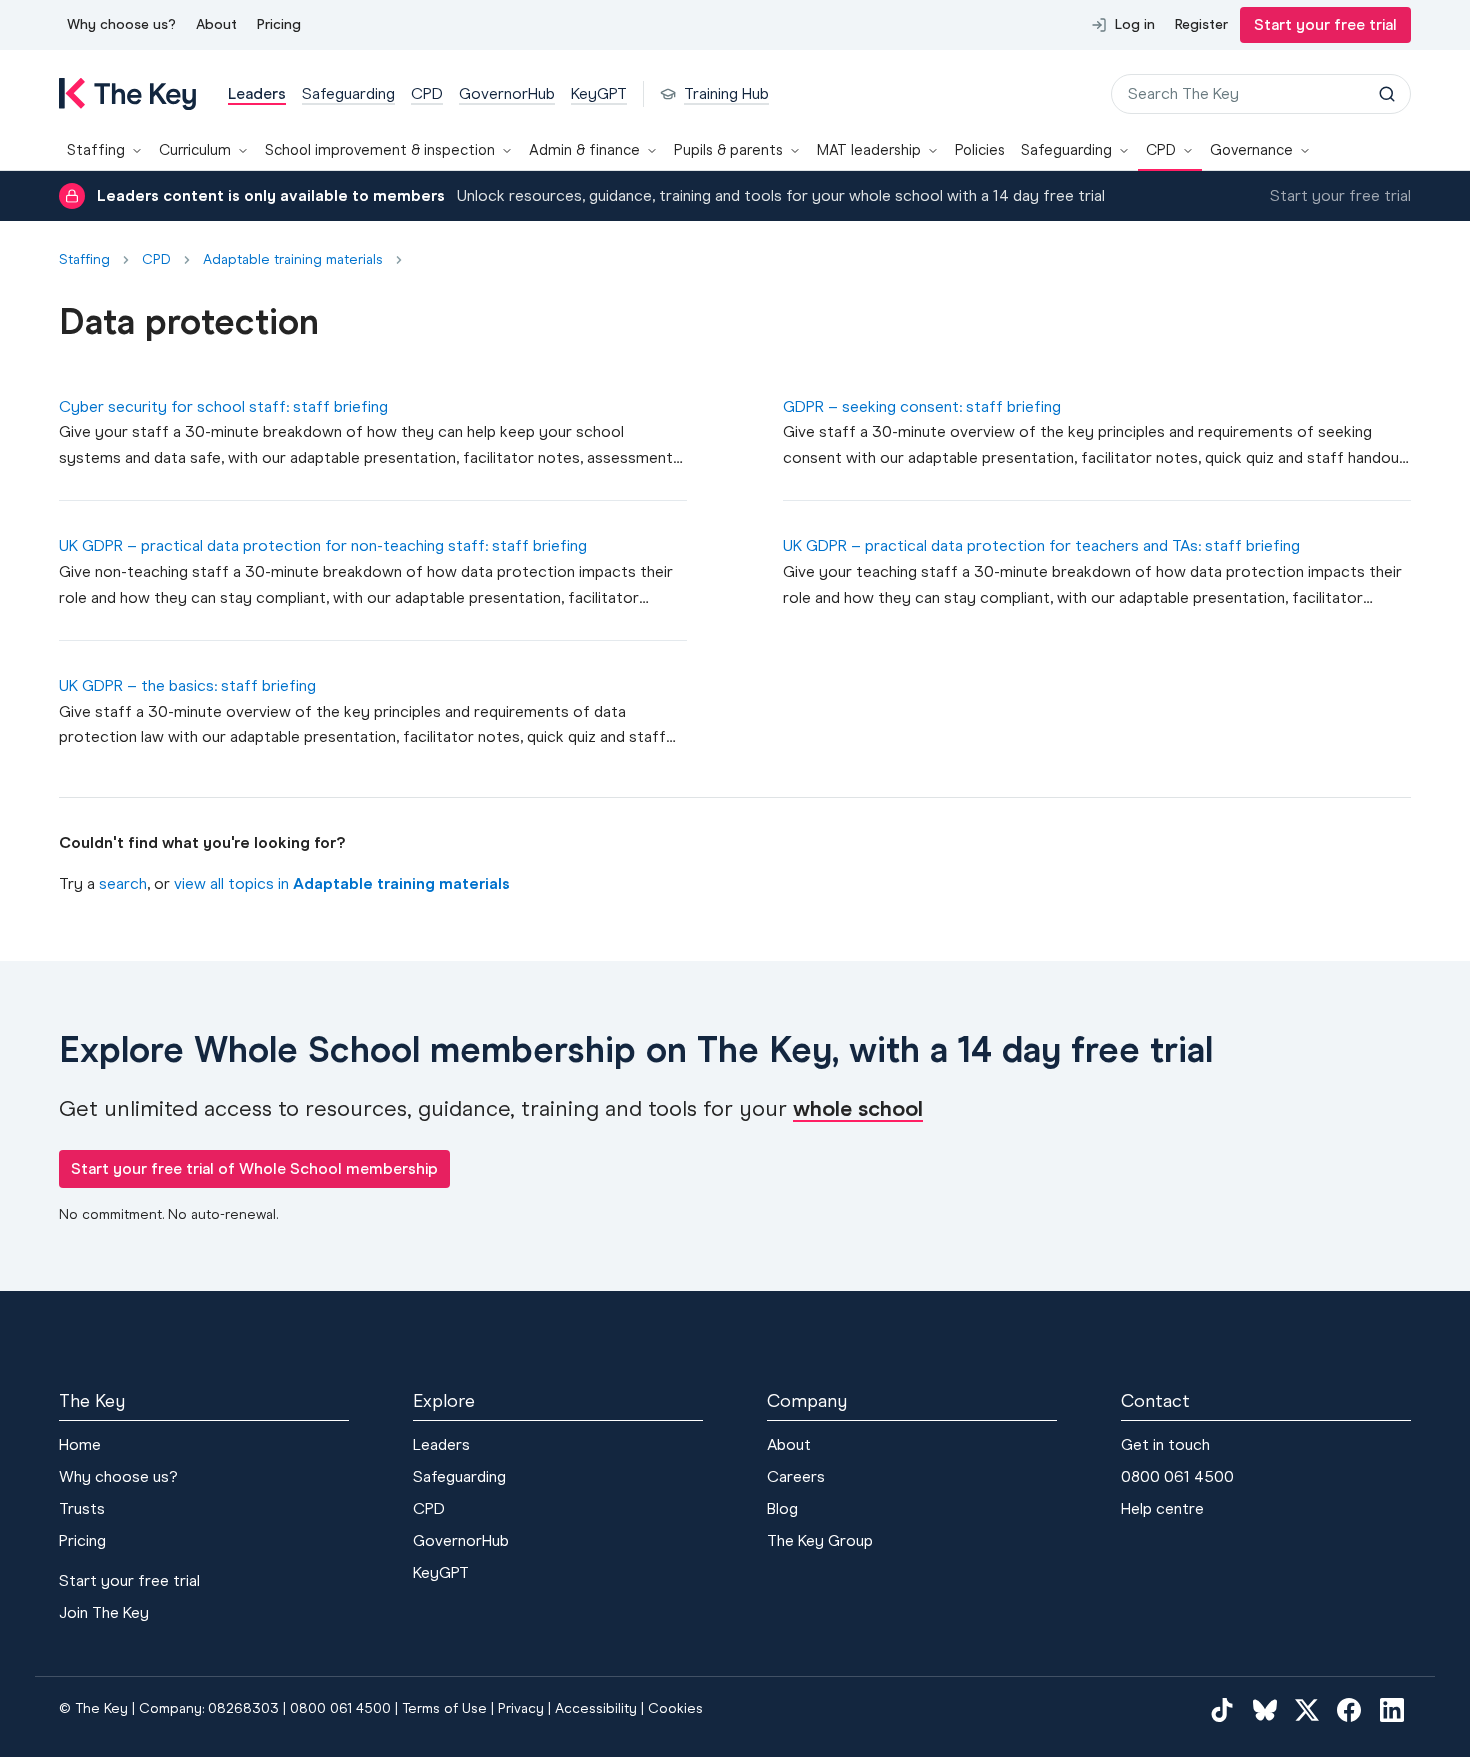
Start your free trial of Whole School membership (254, 1168)
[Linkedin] (1392, 1709)
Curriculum (195, 150)
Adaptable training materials (293, 260)
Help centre (1162, 1508)
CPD (1161, 150)
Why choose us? (121, 24)
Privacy (521, 1708)
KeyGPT (441, 1572)
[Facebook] (1349, 1709)
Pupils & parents (728, 150)
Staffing (96, 150)
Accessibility (596, 1708)
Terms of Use (444, 1708)
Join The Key (104, 1612)
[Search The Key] (1387, 94)
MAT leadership (869, 150)
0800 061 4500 (1177, 1476)
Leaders (441, 1444)
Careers (796, 1476)
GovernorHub (461, 1540)
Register (1201, 24)
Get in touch (1165, 1444)
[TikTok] (1222, 1709)
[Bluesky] (1265, 1709)
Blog (782, 1508)
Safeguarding (1066, 150)
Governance (1251, 150)
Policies (980, 150)
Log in (1135, 24)
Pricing (279, 24)
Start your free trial (1325, 24)
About (216, 24)
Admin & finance (584, 150)
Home (80, 1444)
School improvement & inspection (380, 150)
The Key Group (820, 1540)
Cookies (675, 1708)
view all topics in (342, 883)
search (123, 883)
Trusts (82, 1508)
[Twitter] (1307, 1709)
